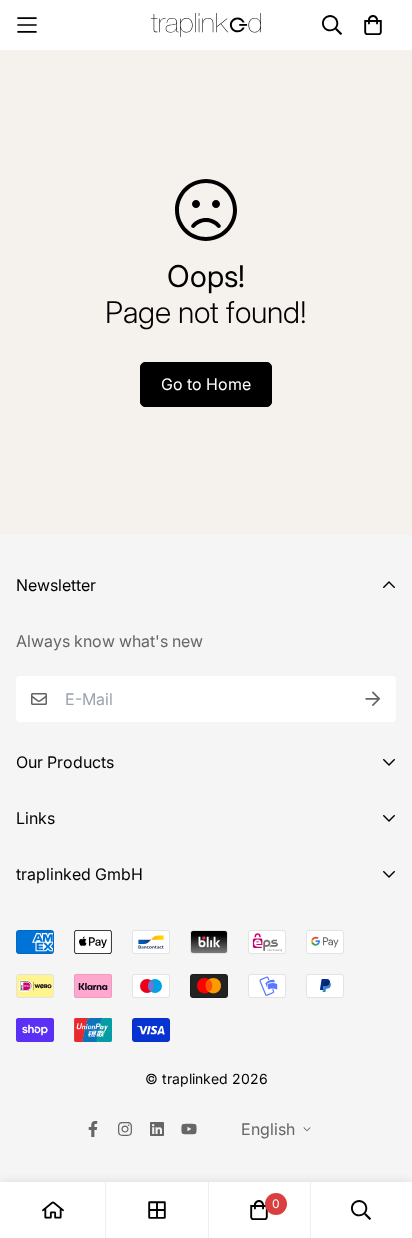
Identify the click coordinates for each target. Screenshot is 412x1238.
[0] (259, 1210)
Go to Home (206, 384)
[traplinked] (206, 25)
